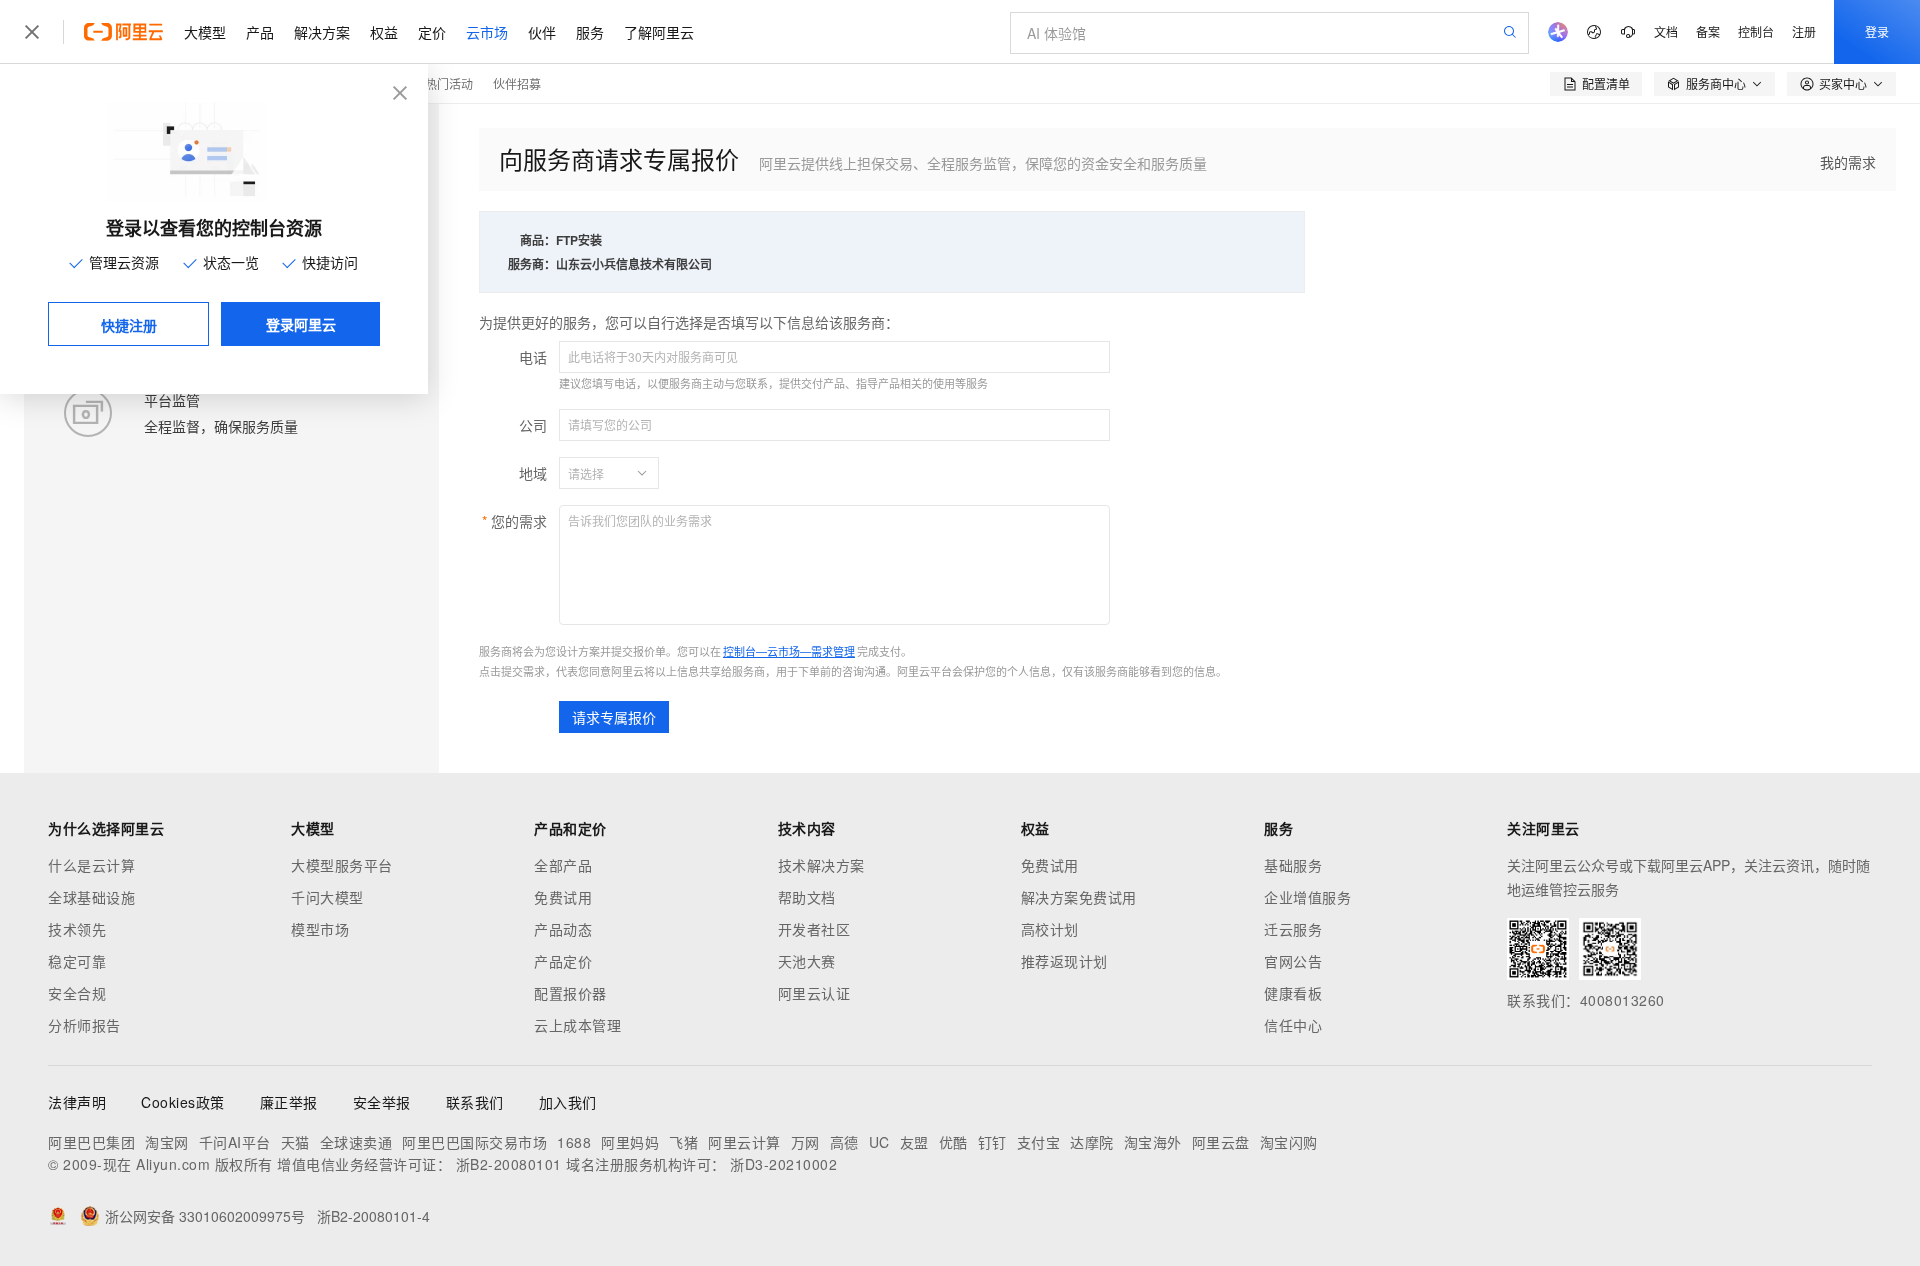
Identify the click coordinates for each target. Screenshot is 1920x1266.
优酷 (953, 1142)
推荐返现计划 (1064, 961)
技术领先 (77, 929)
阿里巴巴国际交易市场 (474, 1142)
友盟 (914, 1142)
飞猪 (683, 1142)
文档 (1666, 31)
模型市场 (320, 929)
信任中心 (1293, 1025)
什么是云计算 (91, 865)
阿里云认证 (814, 993)
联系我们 (475, 1102)
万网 (805, 1142)
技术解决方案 (821, 865)
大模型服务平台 (342, 865)
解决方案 (322, 32)
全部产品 (563, 865)
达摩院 (1092, 1142)
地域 (533, 473)
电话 (533, 357)
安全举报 (382, 1102)
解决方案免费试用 (1079, 897)
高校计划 (1050, 929)
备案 (1708, 31)
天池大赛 (807, 961)
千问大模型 (327, 897)
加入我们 (568, 1102)
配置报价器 (570, 993)
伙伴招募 (517, 83)
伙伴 (542, 32)
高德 (844, 1142)
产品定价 (563, 961)
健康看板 (1293, 993)
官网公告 (1293, 961)
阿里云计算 (744, 1142)
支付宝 (1039, 1142)
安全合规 (77, 993)
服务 (590, 32)
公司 (533, 425)
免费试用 (563, 897)
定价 (432, 32)
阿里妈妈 (630, 1142)
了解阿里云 (659, 32)
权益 (384, 32)
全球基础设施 (91, 897)
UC (879, 1142)
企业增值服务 (1307, 897)
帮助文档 (807, 897)
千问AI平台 (235, 1142)
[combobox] (597, 473)
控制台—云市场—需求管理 (789, 651)
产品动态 (563, 929)
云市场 (487, 32)
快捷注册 (129, 325)
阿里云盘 (1221, 1142)
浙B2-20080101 (509, 1164)
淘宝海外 (1153, 1142)
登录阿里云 (301, 324)
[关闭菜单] (32, 32)
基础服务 (1293, 865)
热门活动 (449, 83)
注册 (1804, 31)
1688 (574, 1142)
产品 (260, 32)
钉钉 (992, 1142)
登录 (1877, 31)
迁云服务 (1293, 929)
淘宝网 (167, 1142)
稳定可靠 (77, 961)
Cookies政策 (183, 1102)
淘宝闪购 (1289, 1142)
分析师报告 (84, 1025)
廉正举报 (289, 1102)
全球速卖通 (356, 1142)
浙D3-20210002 (783, 1164)
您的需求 (519, 521)
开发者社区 (814, 929)
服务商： (532, 264)
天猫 (295, 1142)
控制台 (1756, 31)
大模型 (205, 32)
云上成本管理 (577, 1025)
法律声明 (77, 1102)
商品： (538, 240)
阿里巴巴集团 (91, 1142)
